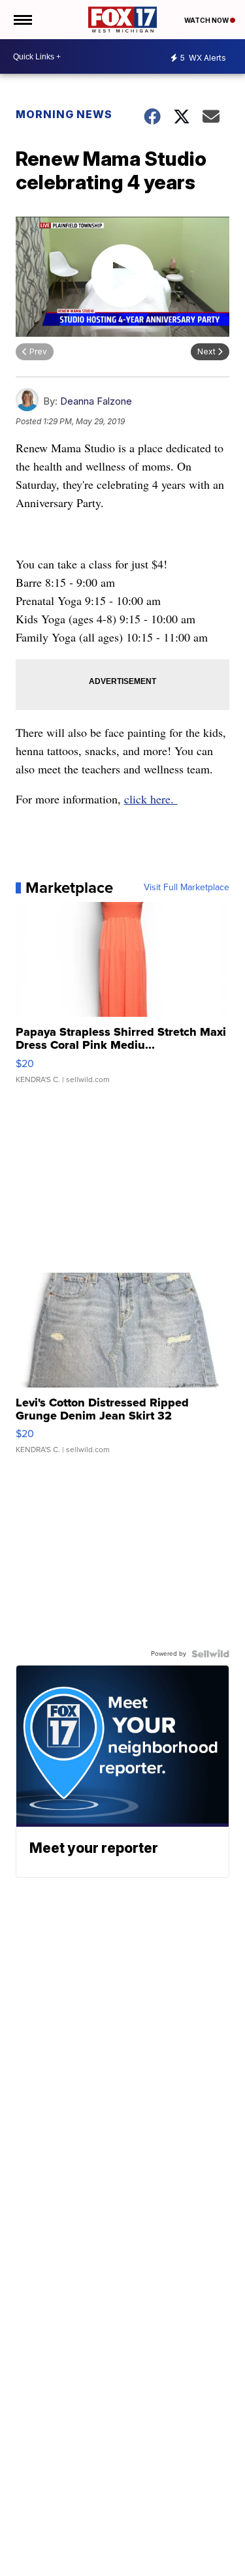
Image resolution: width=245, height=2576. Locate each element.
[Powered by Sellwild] (210, 1654)
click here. (151, 799)
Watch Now (207, 20)
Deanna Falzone (96, 401)
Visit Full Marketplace (187, 888)
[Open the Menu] (22, 20)
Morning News (64, 114)
